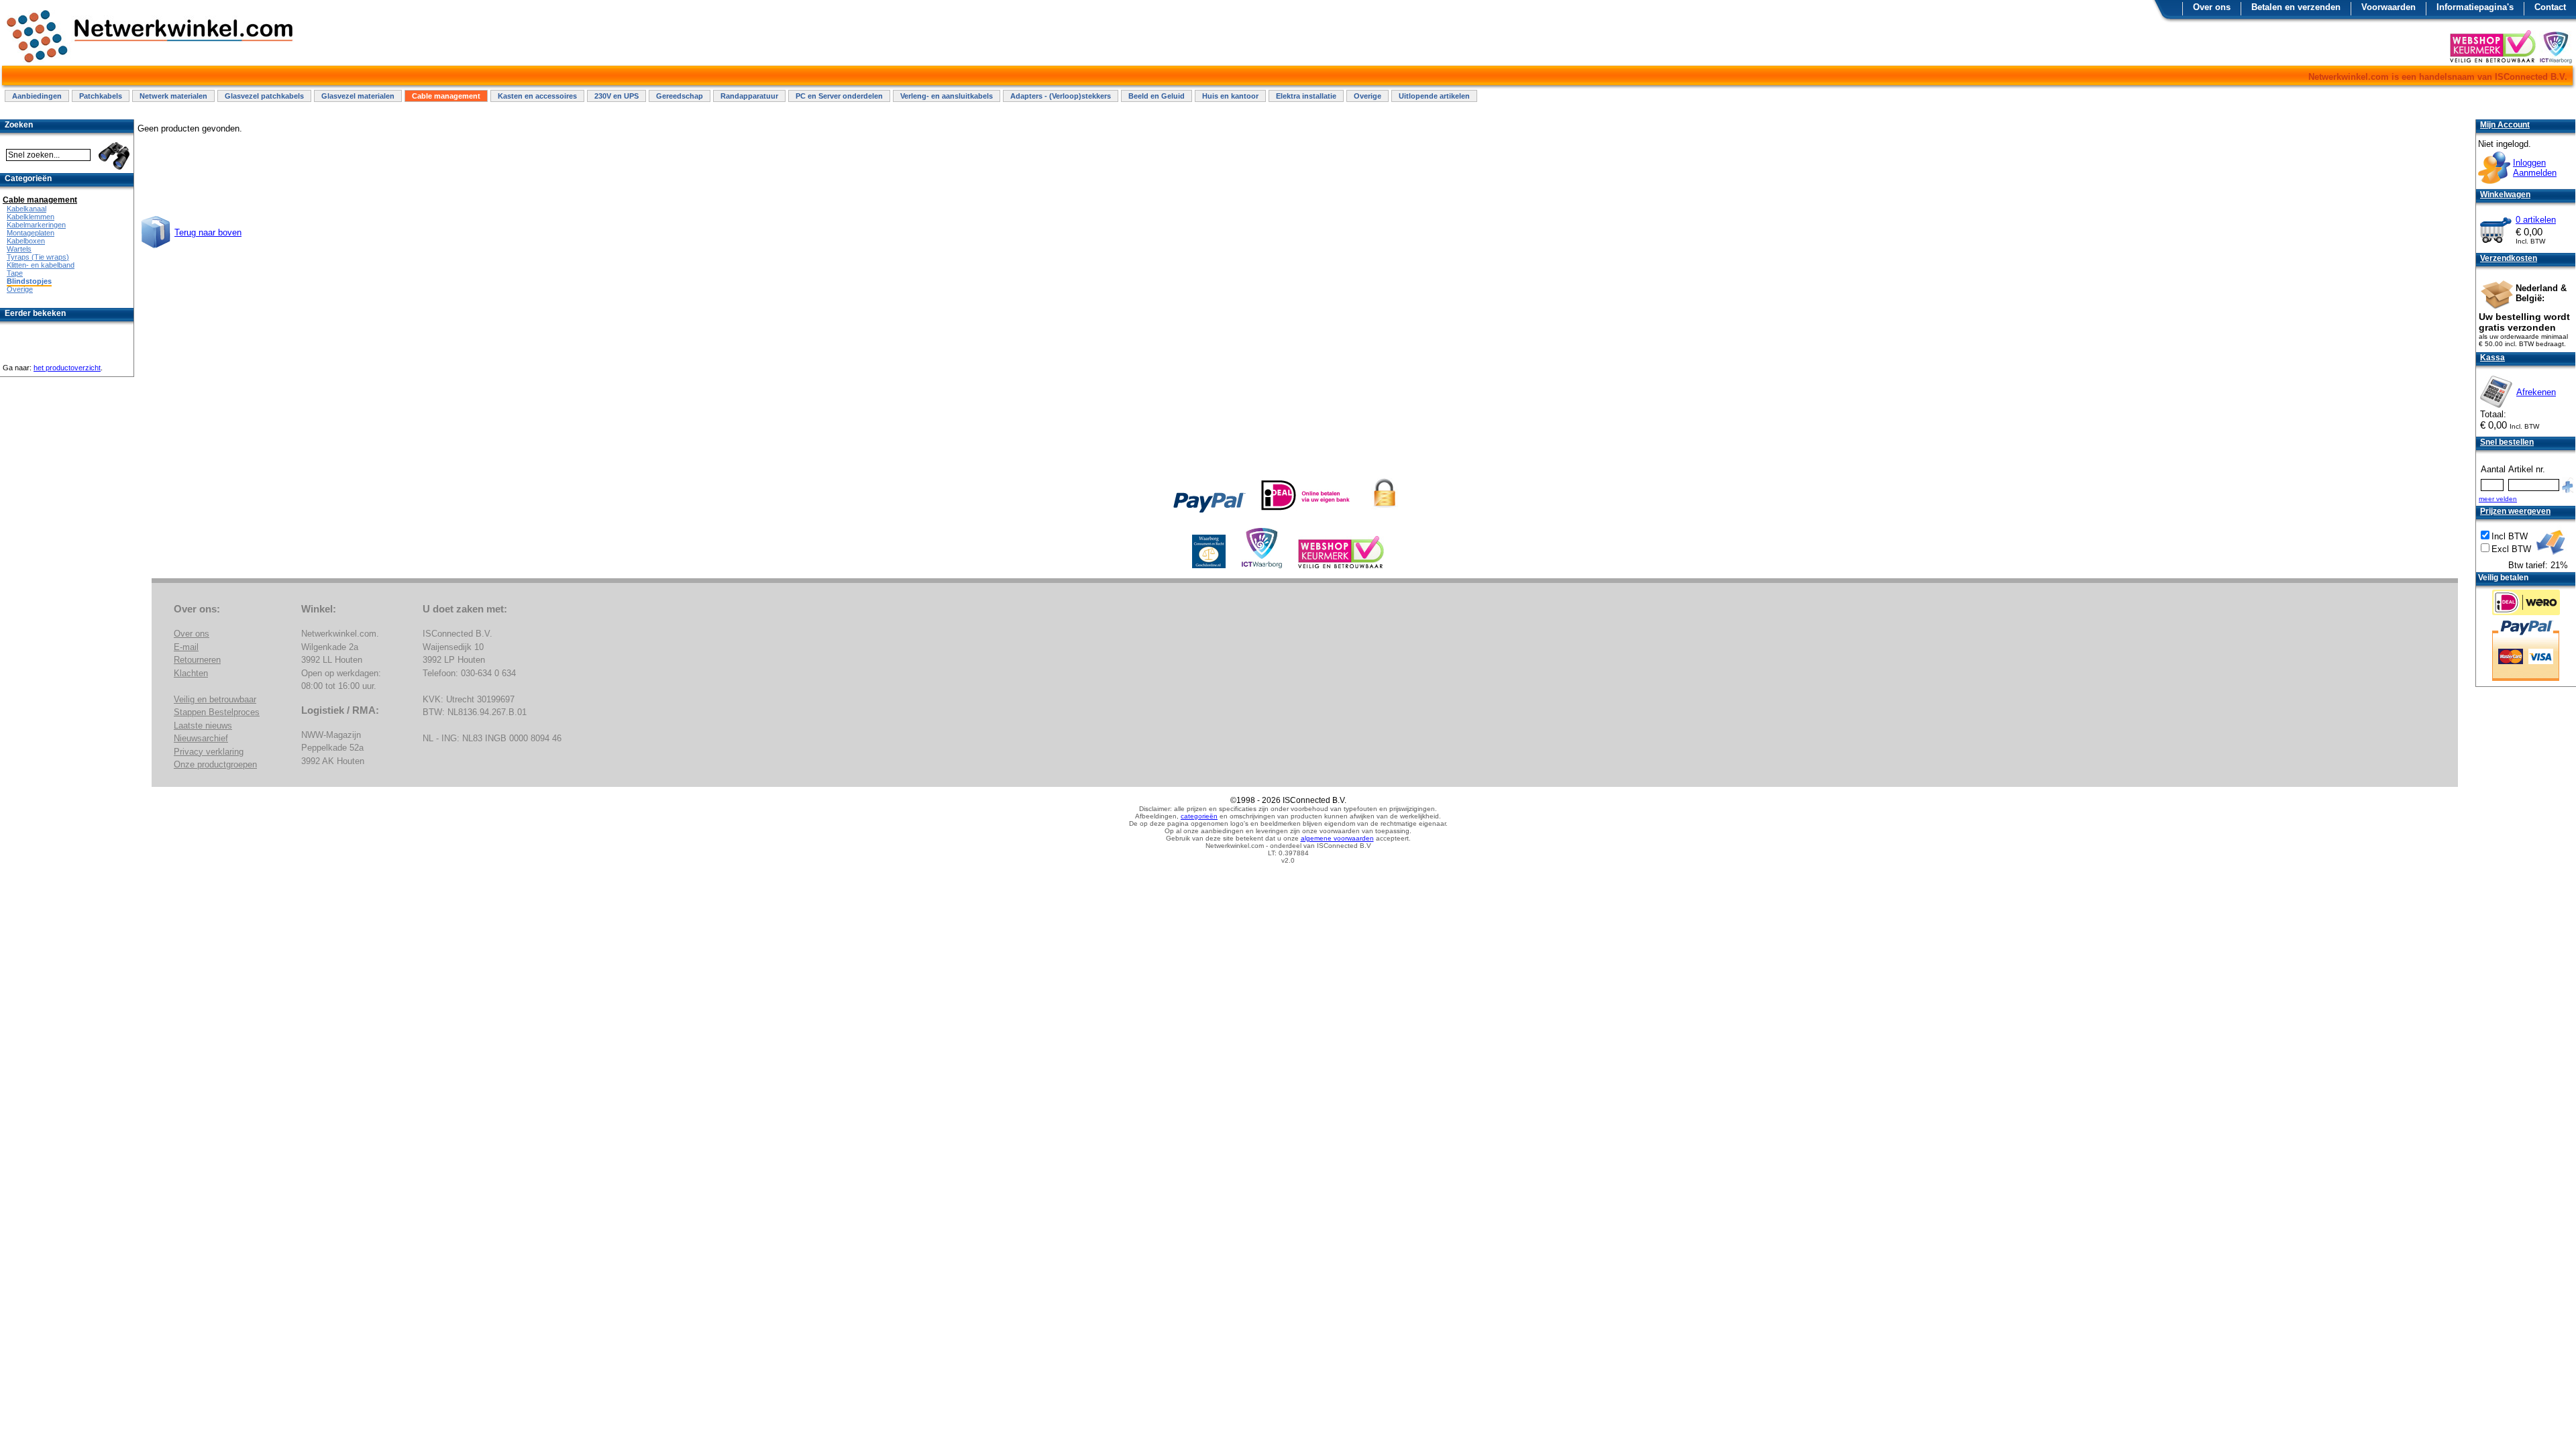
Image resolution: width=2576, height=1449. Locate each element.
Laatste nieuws (203, 726)
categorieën (1199, 816)
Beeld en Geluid (1157, 96)
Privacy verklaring (209, 752)
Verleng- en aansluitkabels (947, 96)
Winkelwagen (2505, 195)
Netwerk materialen (173, 96)
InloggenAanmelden (2535, 168)
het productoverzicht (67, 368)
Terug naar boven (208, 232)
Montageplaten (31, 233)
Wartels (19, 249)
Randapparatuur (749, 96)
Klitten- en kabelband (41, 265)
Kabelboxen (26, 241)
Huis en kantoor (1230, 96)
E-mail (186, 647)
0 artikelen (2536, 220)
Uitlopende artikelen (1434, 96)
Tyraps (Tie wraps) (38, 257)
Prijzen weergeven (2515, 511)
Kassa (2492, 358)
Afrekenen (2536, 392)
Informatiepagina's (2475, 7)
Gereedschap (680, 96)
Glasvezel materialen (358, 96)
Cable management (446, 96)
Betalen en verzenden (2296, 7)
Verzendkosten (2509, 258)
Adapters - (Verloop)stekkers (1061, 96)
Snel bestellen (2507, 442)
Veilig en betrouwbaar (215, 699)
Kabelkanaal (26, 209)
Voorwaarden (2389, 7)
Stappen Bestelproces (217, 712)
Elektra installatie (1306, 96)
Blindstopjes (29, 281)
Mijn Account (2505, 125)
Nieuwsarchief (201, 738)
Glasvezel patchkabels (264, 96)
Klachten (191, 673)
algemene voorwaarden (1337, 838)
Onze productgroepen (215, 764)
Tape (15, 273)
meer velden (2498, 499)
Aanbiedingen (37, 96)
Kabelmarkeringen (36, 225)
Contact (2550, 7)
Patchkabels (101, 96)
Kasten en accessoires (537, 96)
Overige (1367, 96)
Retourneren (197, 660)
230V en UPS (616, 96)
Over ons (2212, 7)
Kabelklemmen (31, 217)
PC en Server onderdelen (839, 96)
